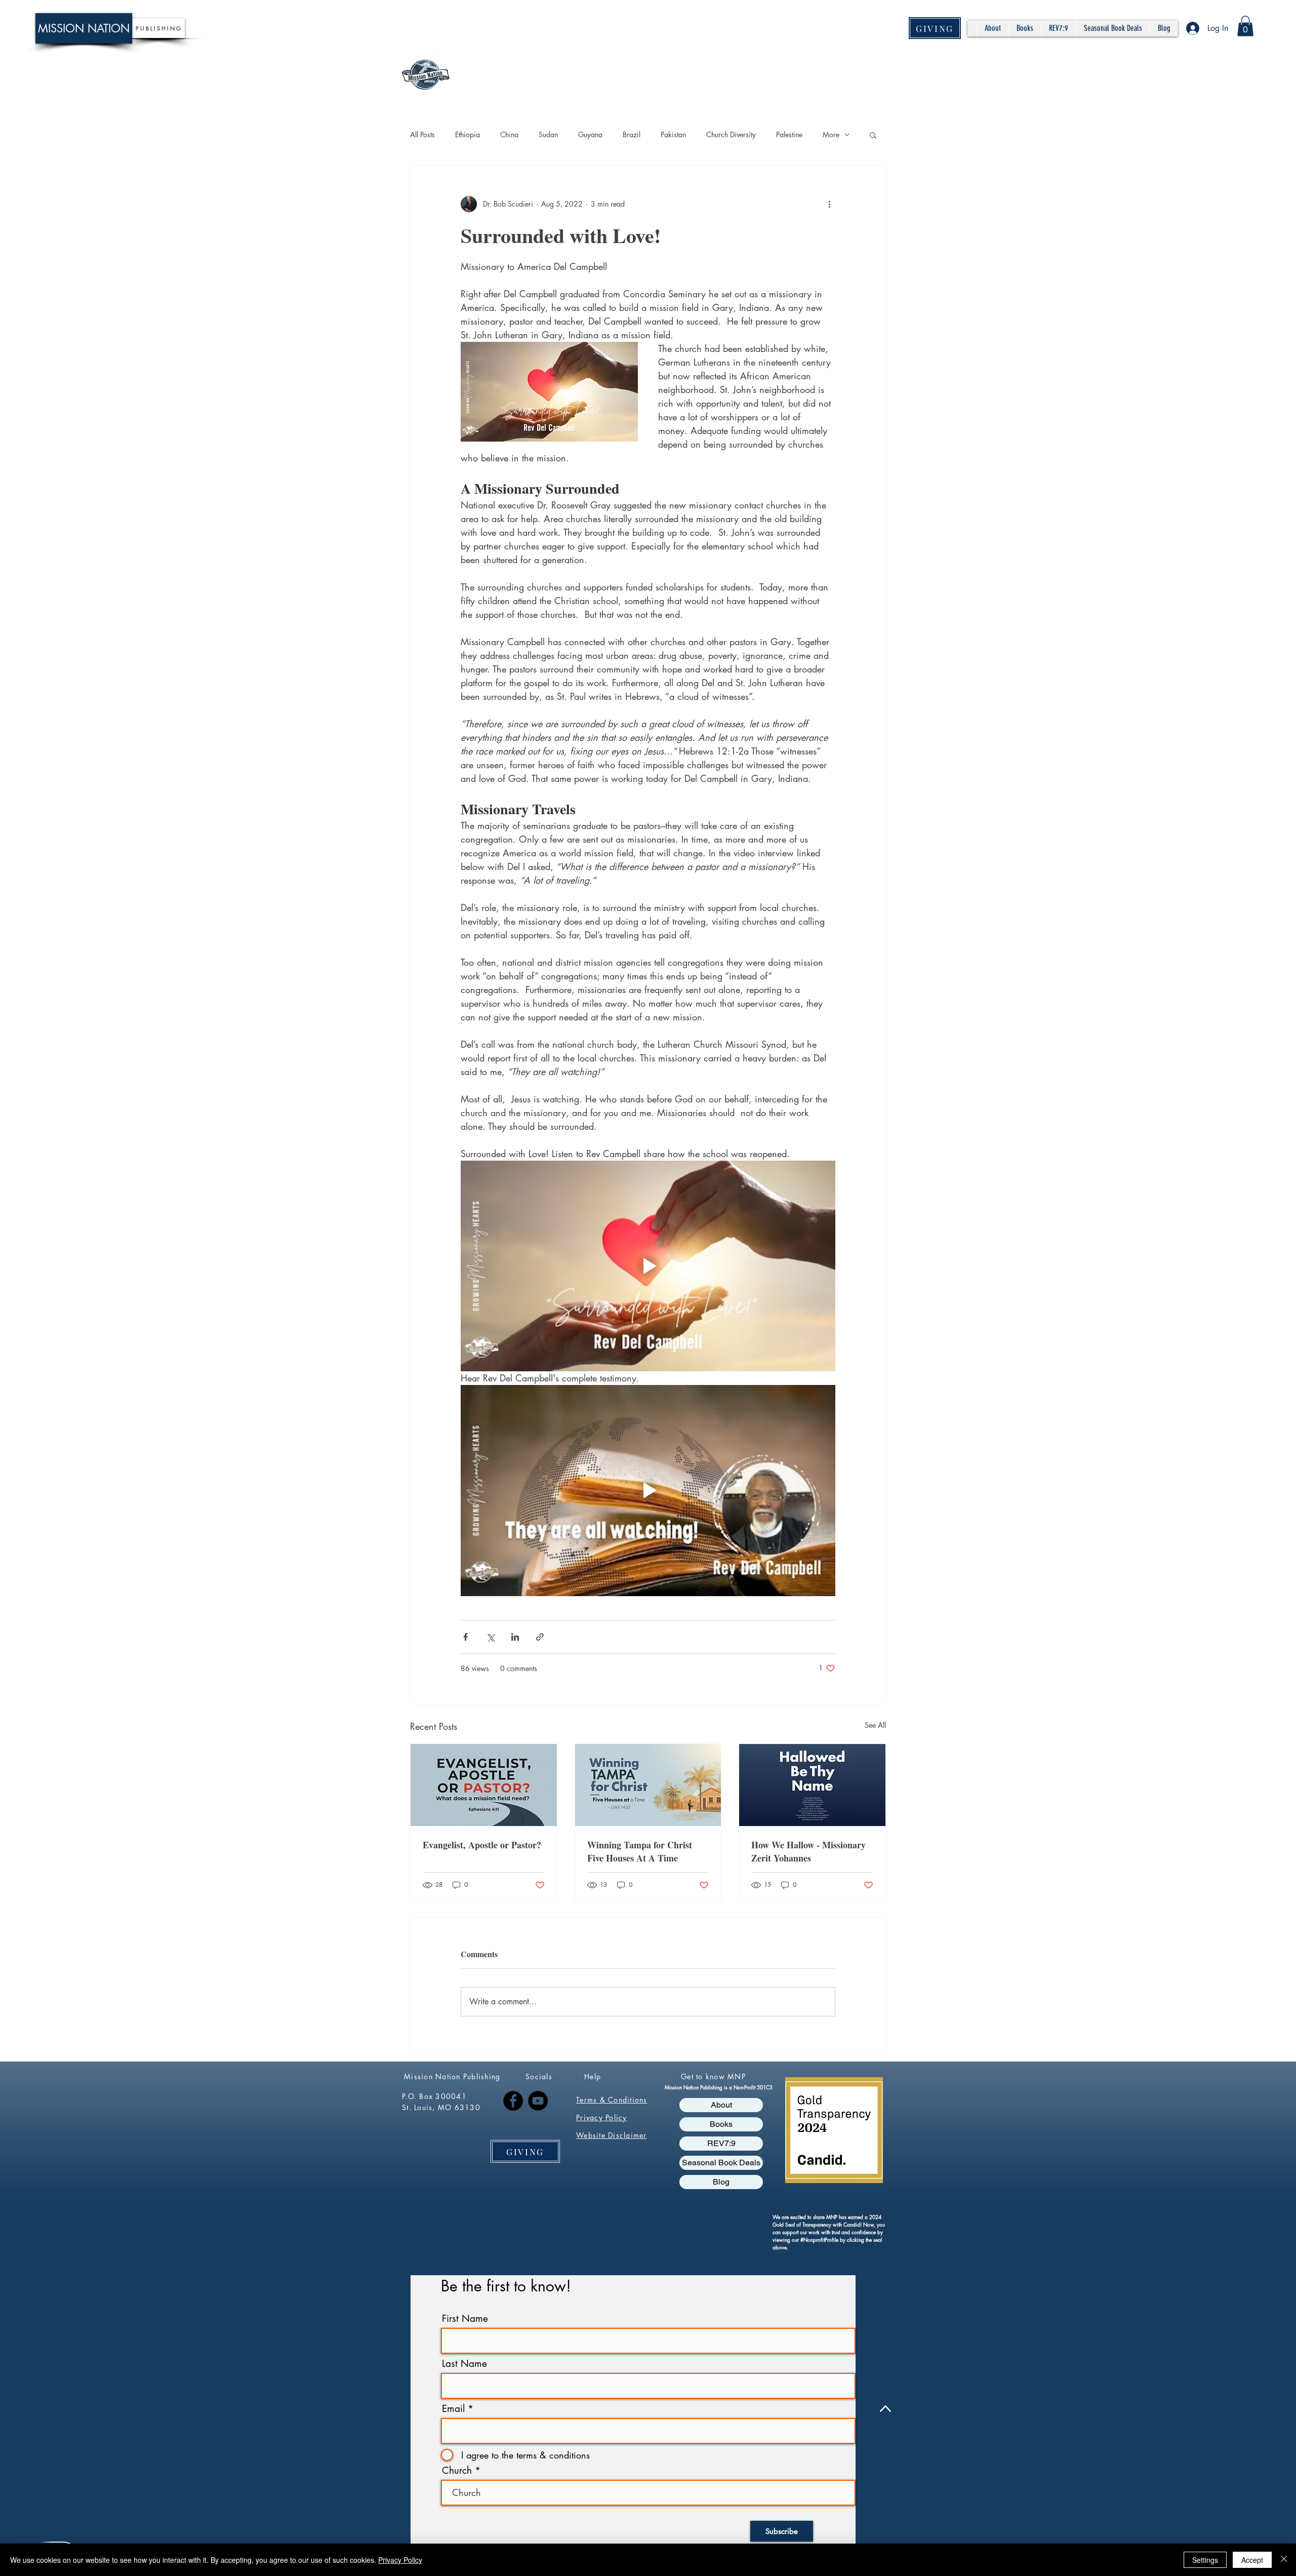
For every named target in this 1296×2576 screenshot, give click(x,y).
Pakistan (673, 134)
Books (721, 2124)
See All (875, 1725)
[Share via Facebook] (465, 1637)
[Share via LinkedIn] (515, 1637)
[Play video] (648, 1266)
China (509, 134)
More (831, 134)
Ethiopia (468, 134)
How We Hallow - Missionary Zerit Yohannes (808, 1851)
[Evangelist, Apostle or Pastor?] (484, 1785)
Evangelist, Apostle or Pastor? (482, 1845)
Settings (1205, 2560)
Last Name (464, 2364)
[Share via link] (540, 1637)
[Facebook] (513, 2101)
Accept (1252, 2560)
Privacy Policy (400, 2560)
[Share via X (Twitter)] (490, 1637)
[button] (1245, 26)
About (721, 2105)
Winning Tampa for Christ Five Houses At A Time (640, 1851)
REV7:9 (721, 2143)
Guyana (590, 134)
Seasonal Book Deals (721, 2163)
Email (453, 2409)
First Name (465, 2319)
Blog (721, 2182)
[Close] (1284, 2560)
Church (457, 2470)
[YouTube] (538, 2101)
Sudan (548, 134)
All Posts (422, 134)
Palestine (789, 134)
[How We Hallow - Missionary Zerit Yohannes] (812, 1785)
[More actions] (829, 204)
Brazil (632, 134)
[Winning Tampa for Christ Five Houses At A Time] (648, 1785)
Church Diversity (731, 134)
